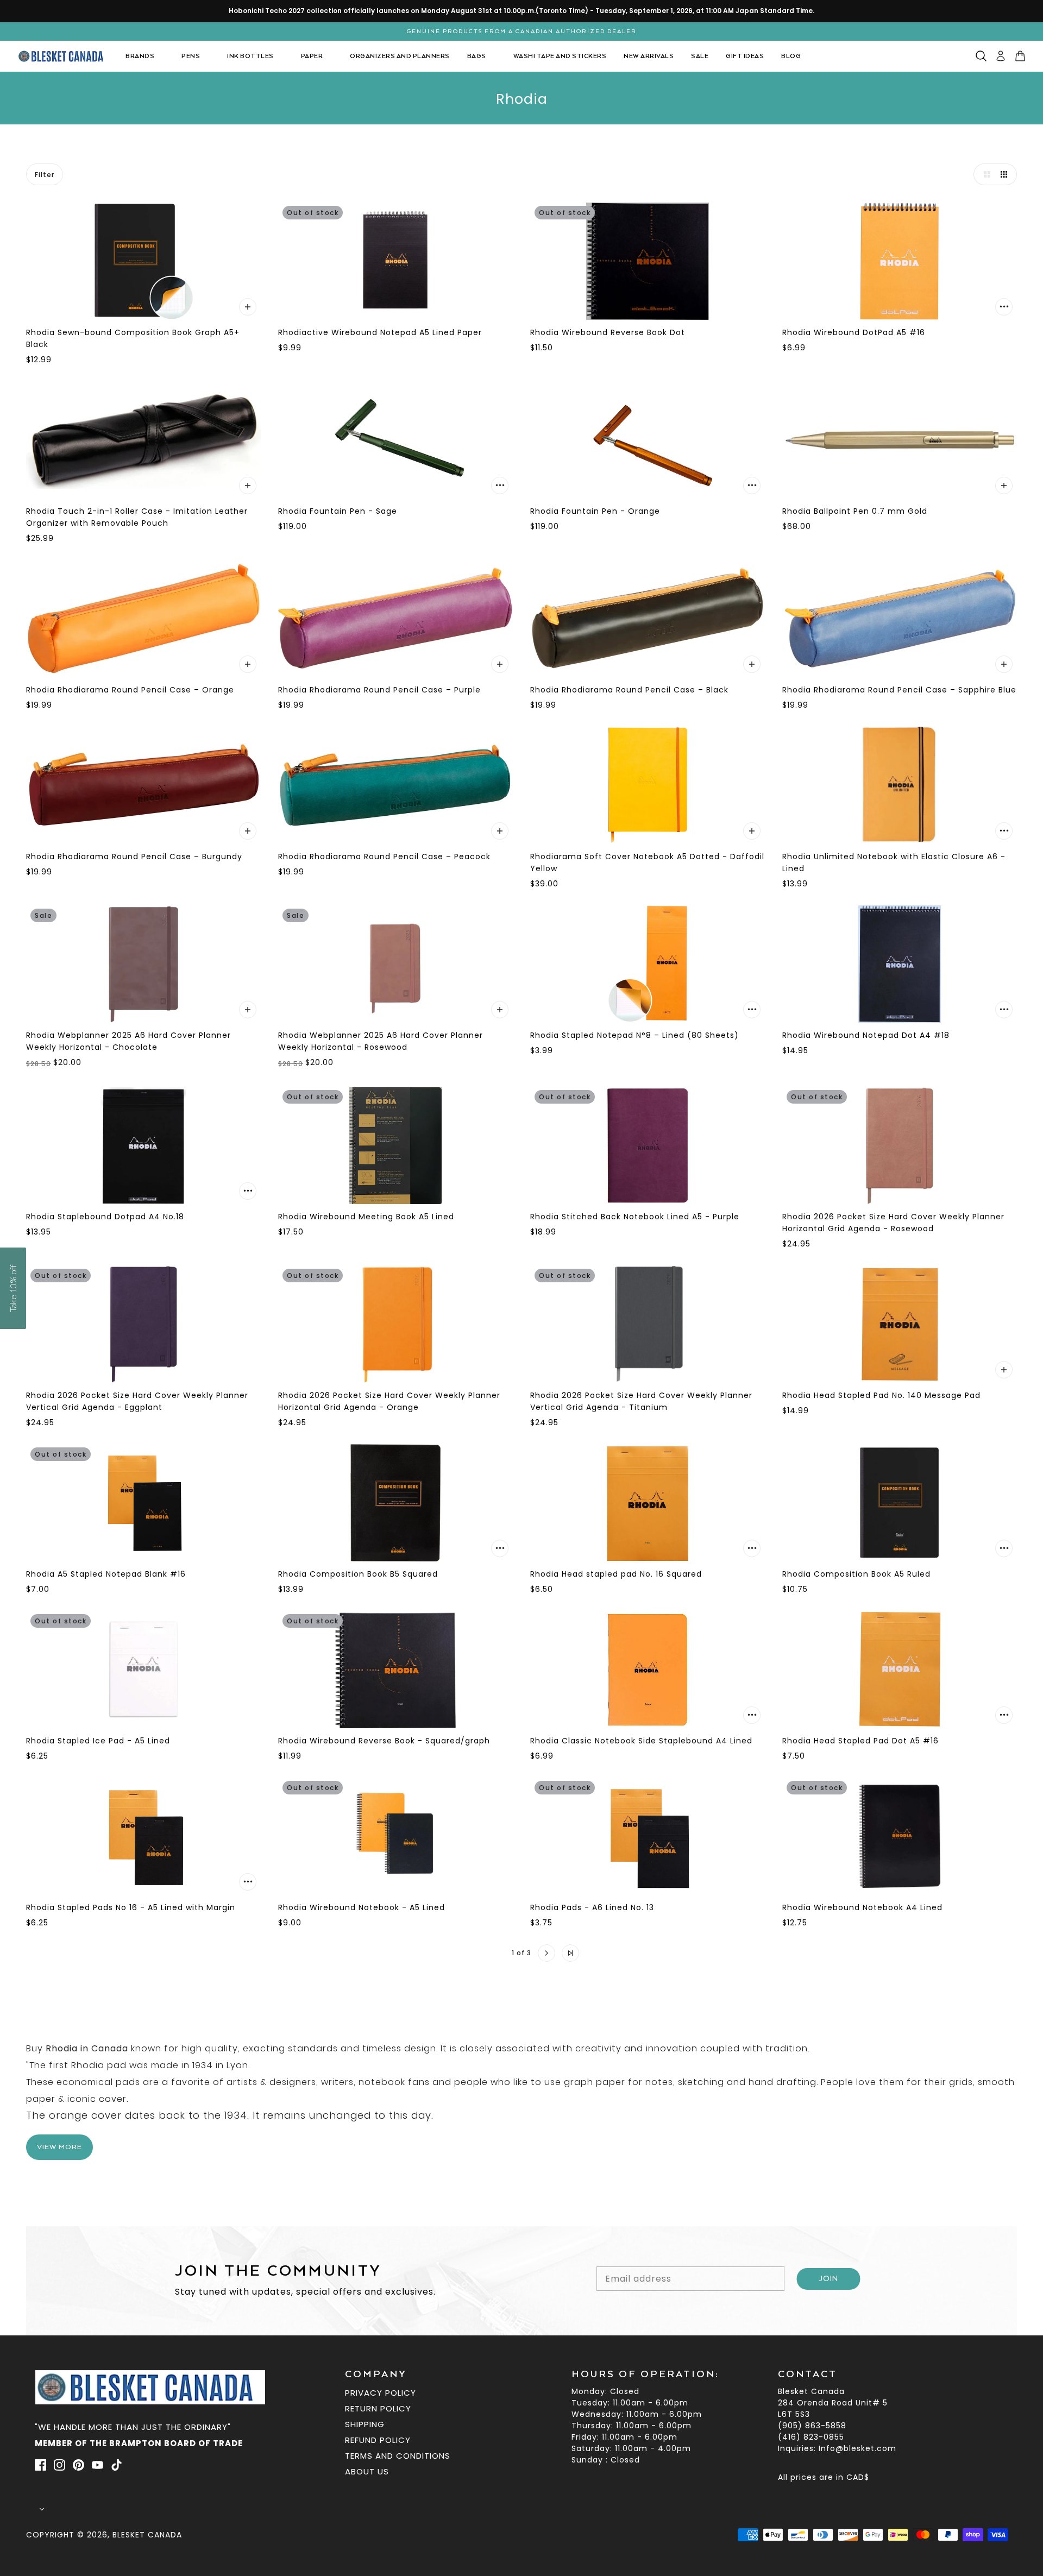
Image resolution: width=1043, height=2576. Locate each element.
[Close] (674, 1170)
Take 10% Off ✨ (522, 1381)
